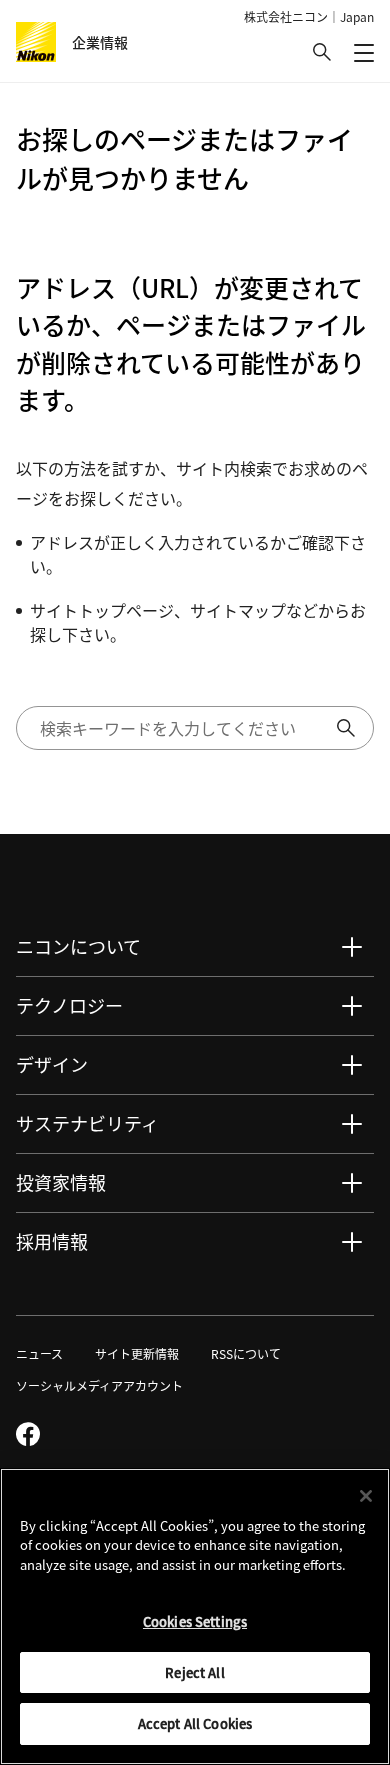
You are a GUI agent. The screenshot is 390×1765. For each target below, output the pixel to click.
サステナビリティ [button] (87, 1123)
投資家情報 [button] (61, 1182)
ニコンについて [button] (78, 946)
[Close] (366, 1496)
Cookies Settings (195, 1621)
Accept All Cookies (195, 1723)
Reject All (194, 1672)
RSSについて (246, 1353)
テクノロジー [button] (69, 1005)
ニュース (39, 1353)
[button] (322, 52)
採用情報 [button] (52, 1241)
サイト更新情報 (137, 1353)
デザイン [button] (52, 1064)
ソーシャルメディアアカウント (99, 1385)
